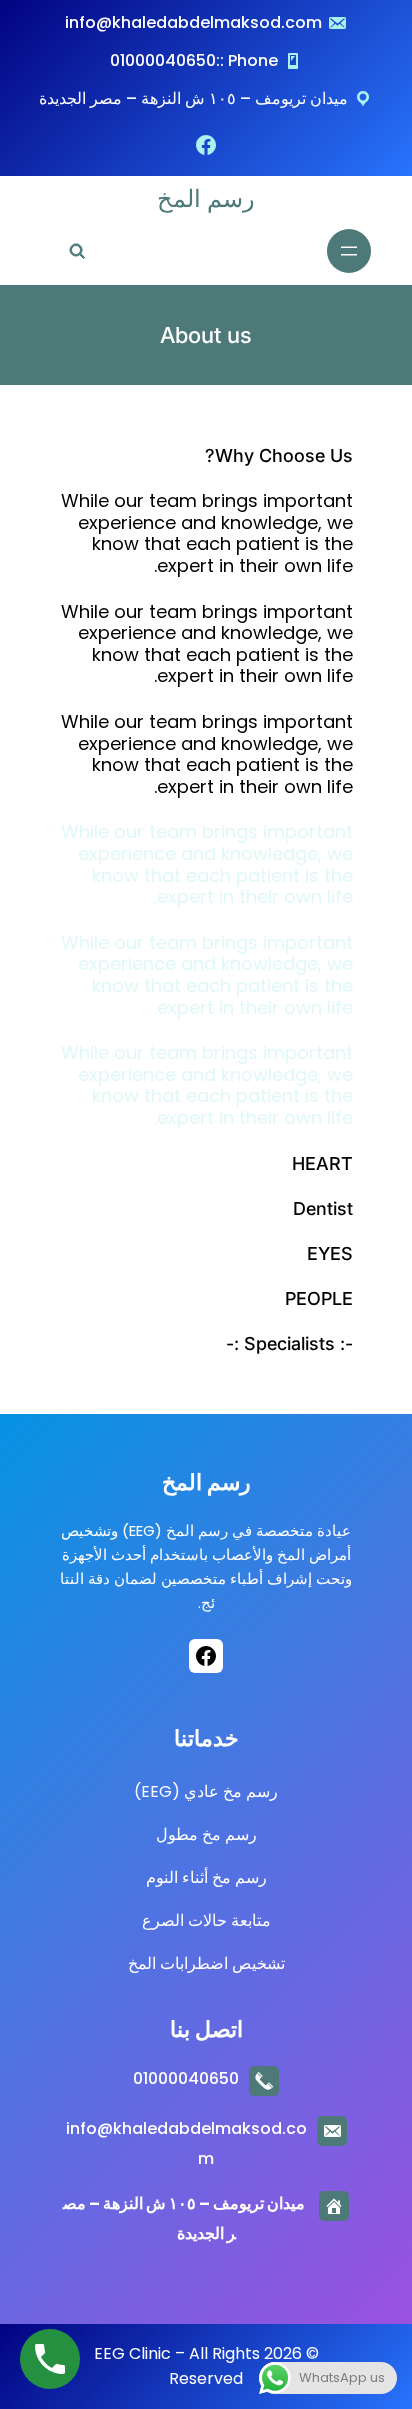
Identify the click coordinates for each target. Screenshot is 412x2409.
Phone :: (247, 60)
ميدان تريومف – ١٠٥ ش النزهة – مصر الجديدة (193, 98)
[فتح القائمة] (349, 251)
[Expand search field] (76, 251)
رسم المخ (206, 198)
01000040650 (163, 60)
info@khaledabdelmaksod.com (193, 22)
